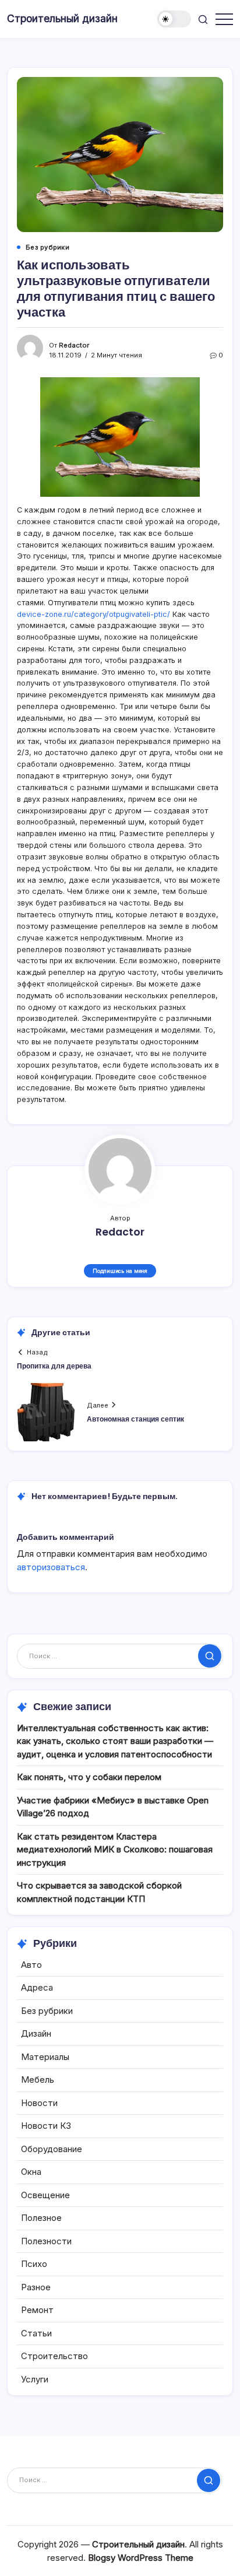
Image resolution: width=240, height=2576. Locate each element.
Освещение (45, 2195)
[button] (174, 19)
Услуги (35, 2379)
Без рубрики (47, 2011)
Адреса (37, 1987)
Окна (31, 2172)
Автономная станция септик (135, 1419)
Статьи (36, 2333)
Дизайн (36, 2033)
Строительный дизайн (62, 18)
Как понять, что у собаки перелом (89, 1777)
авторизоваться (51, 1567)
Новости (39, 2103)
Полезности (46, 2241)
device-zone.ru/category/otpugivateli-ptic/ (93, 614)
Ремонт (37, 2310)
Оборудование (52, 2149)
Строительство (54, 2356)
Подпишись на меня (120, 1271)
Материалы (45, 2057)
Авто (31, 1965)
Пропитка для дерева (54, 1366)
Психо (34, 2264)
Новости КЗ (46, 2126)
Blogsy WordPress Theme (141, 2558)
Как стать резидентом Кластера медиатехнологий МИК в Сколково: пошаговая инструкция (115, 1849)
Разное (36, 2287)
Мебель (38, 2080)
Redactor (74, 345)
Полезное (41, 2218)
